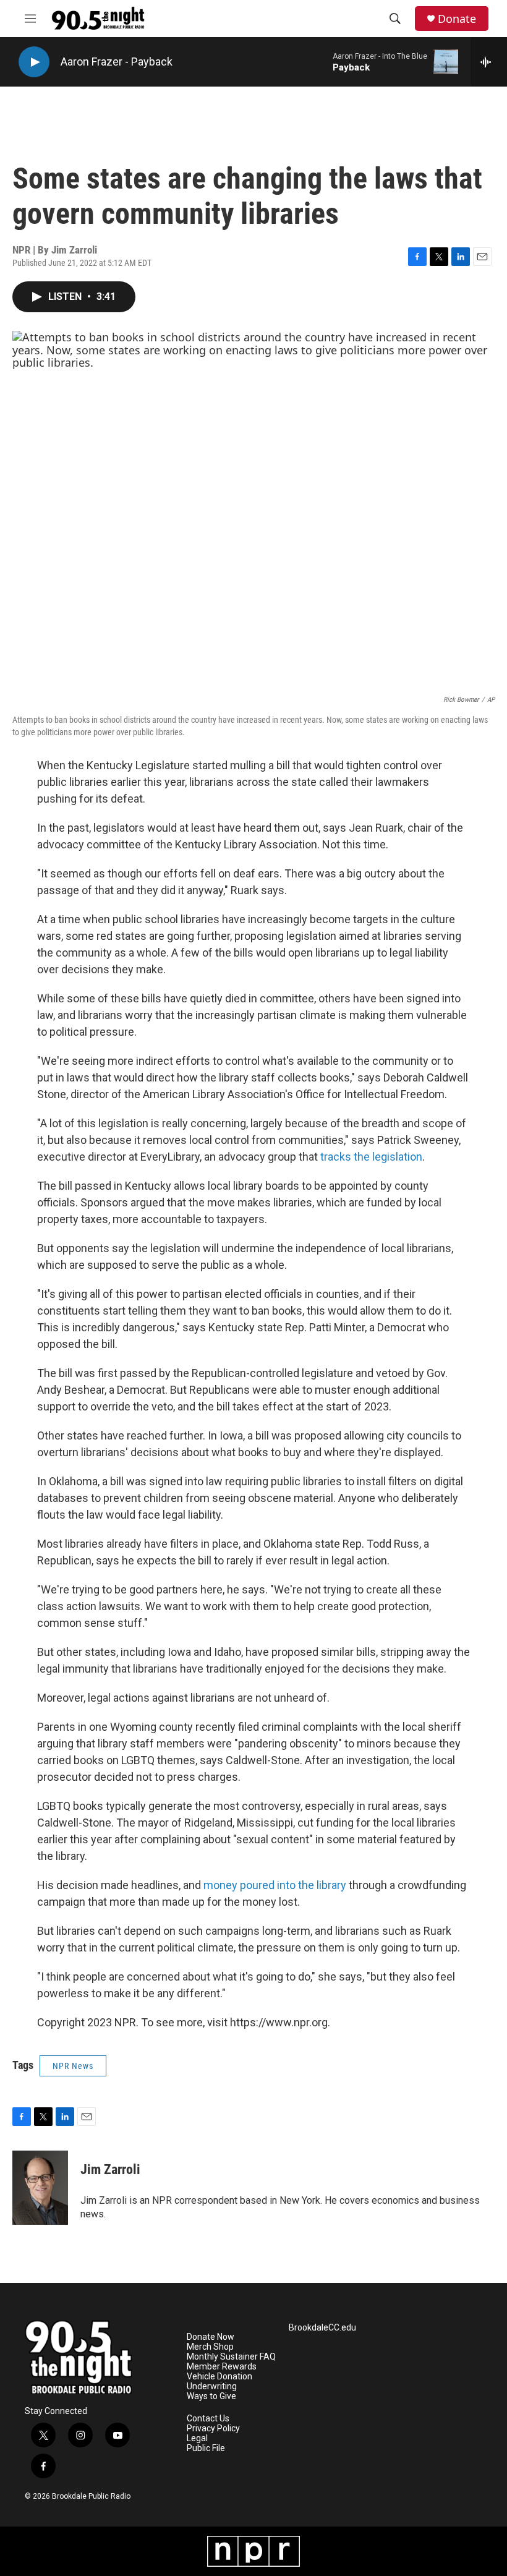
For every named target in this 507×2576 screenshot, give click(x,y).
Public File (206, 2448)
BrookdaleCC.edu (322, 2328)
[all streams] (489, 62)
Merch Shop (210, 2347)
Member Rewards (222, 2367)
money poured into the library (275, 1885)
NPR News (73, 2066)
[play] (34, 62)
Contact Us (208, 2419)
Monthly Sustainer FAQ (231, 2357)
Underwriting (212, 2386)
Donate (457, 19)
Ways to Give (211, 2396)
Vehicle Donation (219, 2377)
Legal (197, 2438)
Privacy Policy (213, 2429)
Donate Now (211, 2337)
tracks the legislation (371, 1157)
